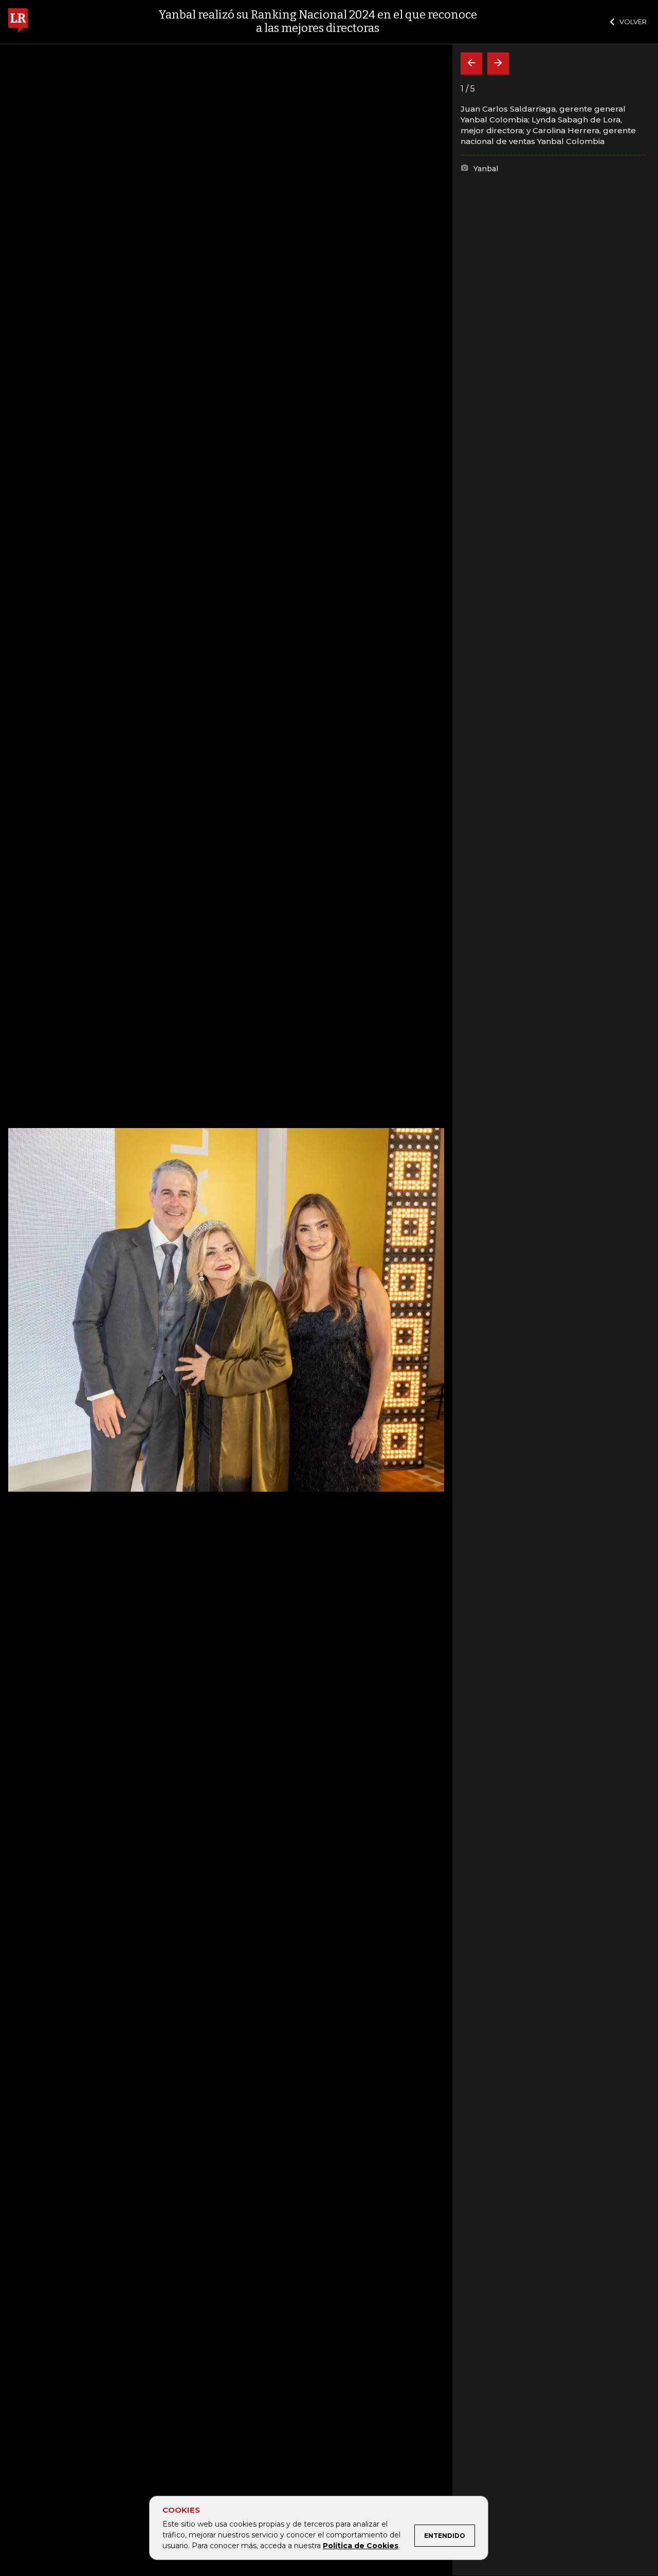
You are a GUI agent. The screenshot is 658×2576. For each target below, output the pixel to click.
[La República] (18, 22)
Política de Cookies (361, 2546)
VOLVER (633, 22)
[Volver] (471, 64)
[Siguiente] (498, 64)
